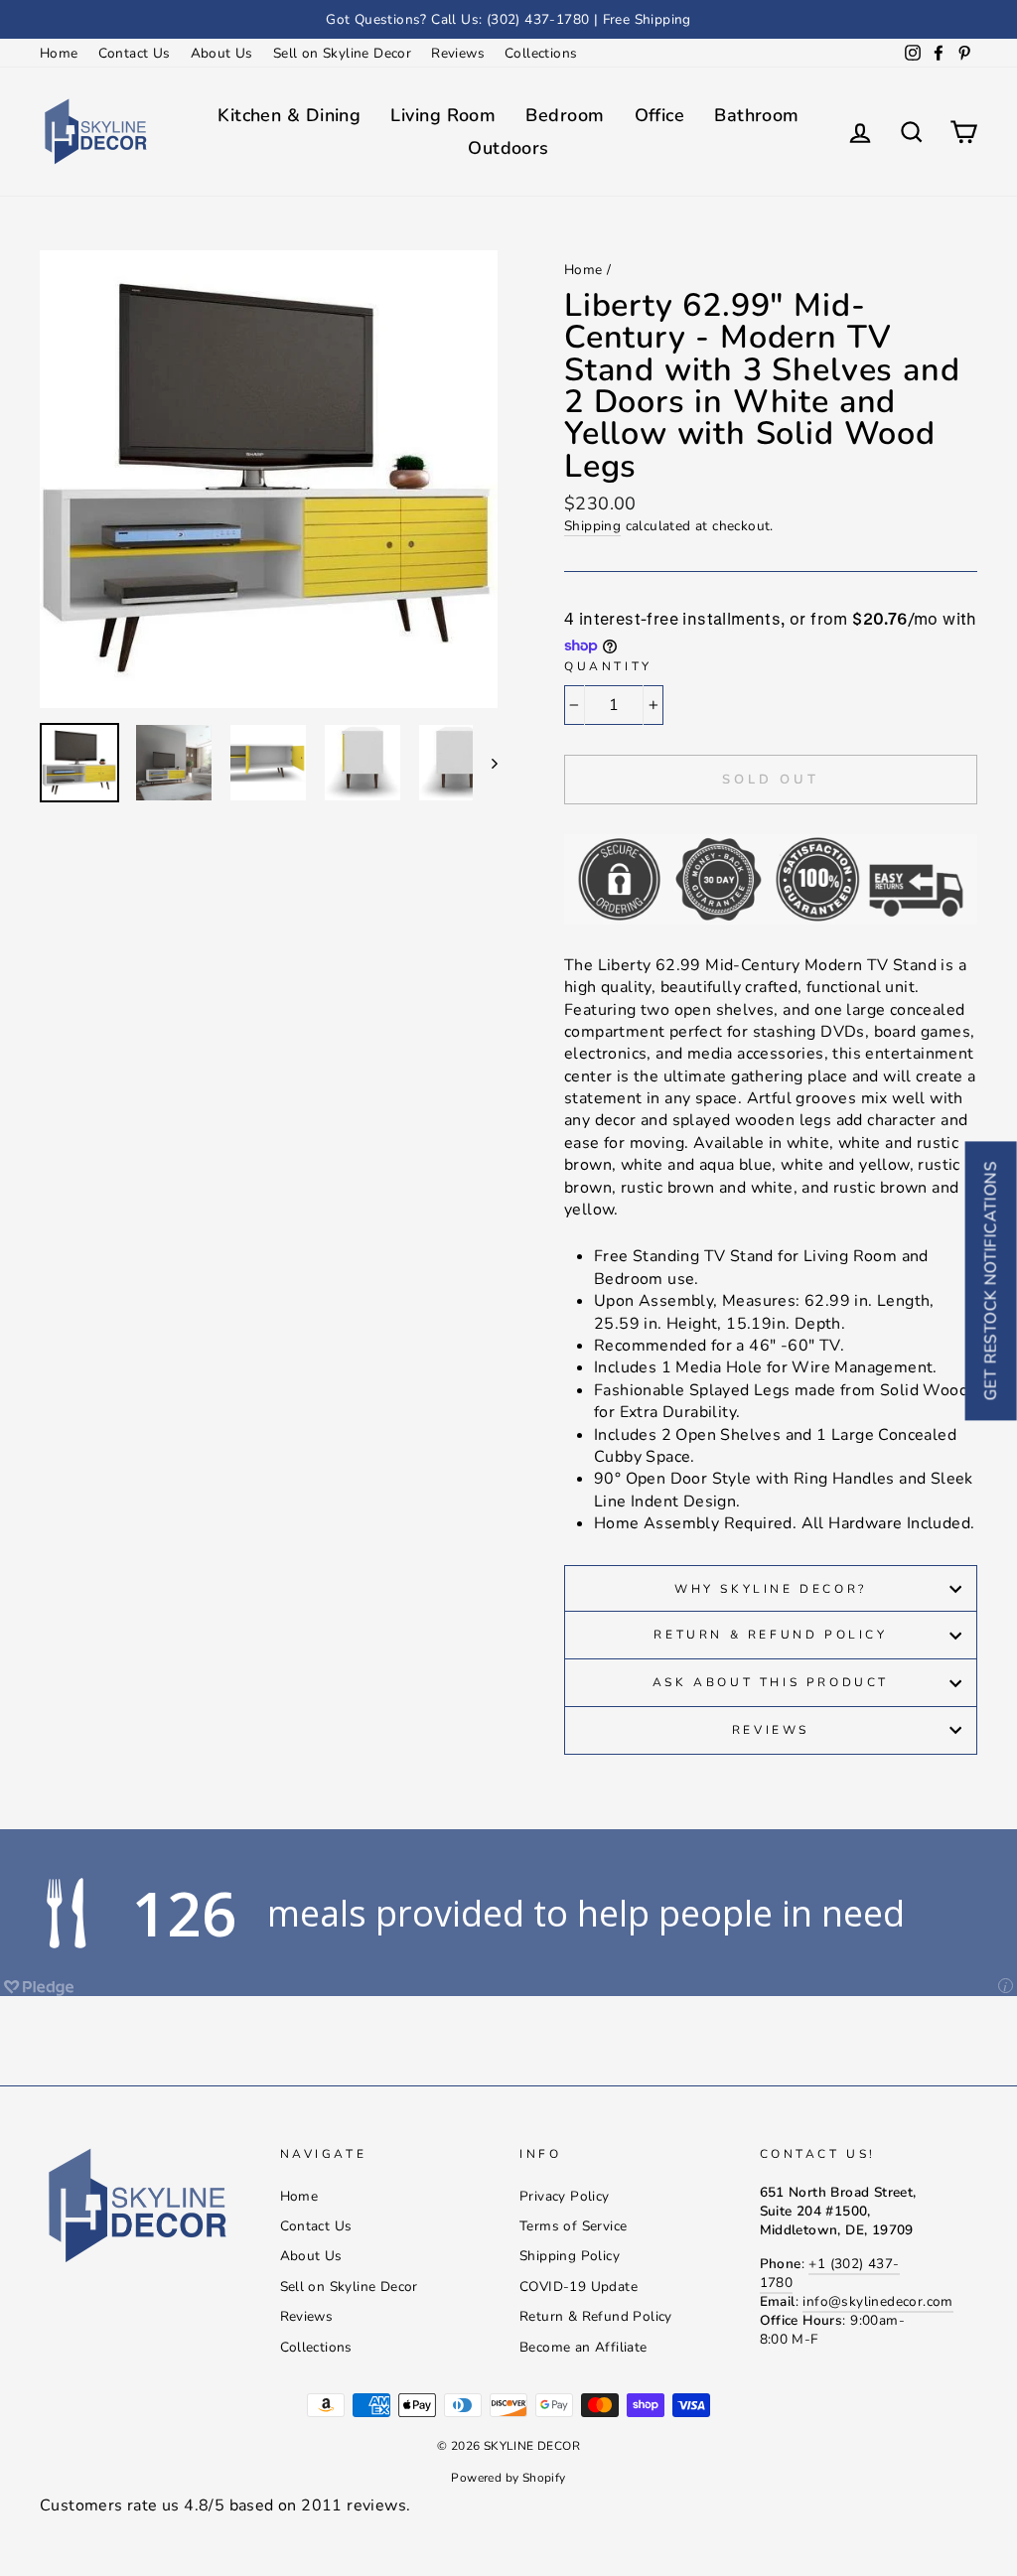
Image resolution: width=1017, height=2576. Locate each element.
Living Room (443, 115)
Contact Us (135, 53)
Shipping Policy (570, 2256)
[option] (508, 19)
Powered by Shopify (508, 2478)
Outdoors (508, 148)
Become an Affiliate (583, 2347)
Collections (541, 53)
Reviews (458, 53)
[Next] (485, 763)
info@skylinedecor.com (877, 2301)
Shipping (592, 526)
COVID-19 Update (579, 2287)
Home (59, 53)
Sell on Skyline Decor (342, 53)
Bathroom (757, 115)
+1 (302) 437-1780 (830, 2273)
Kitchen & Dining (289, 115)
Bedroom (565, 115)
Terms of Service (573, 2226)
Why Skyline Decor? (771, 1589)
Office (660, 115)
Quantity (608, 666)
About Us (222, 53)
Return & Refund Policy (770, 1635)
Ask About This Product (771, 1682)
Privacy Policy (565, 2196)
